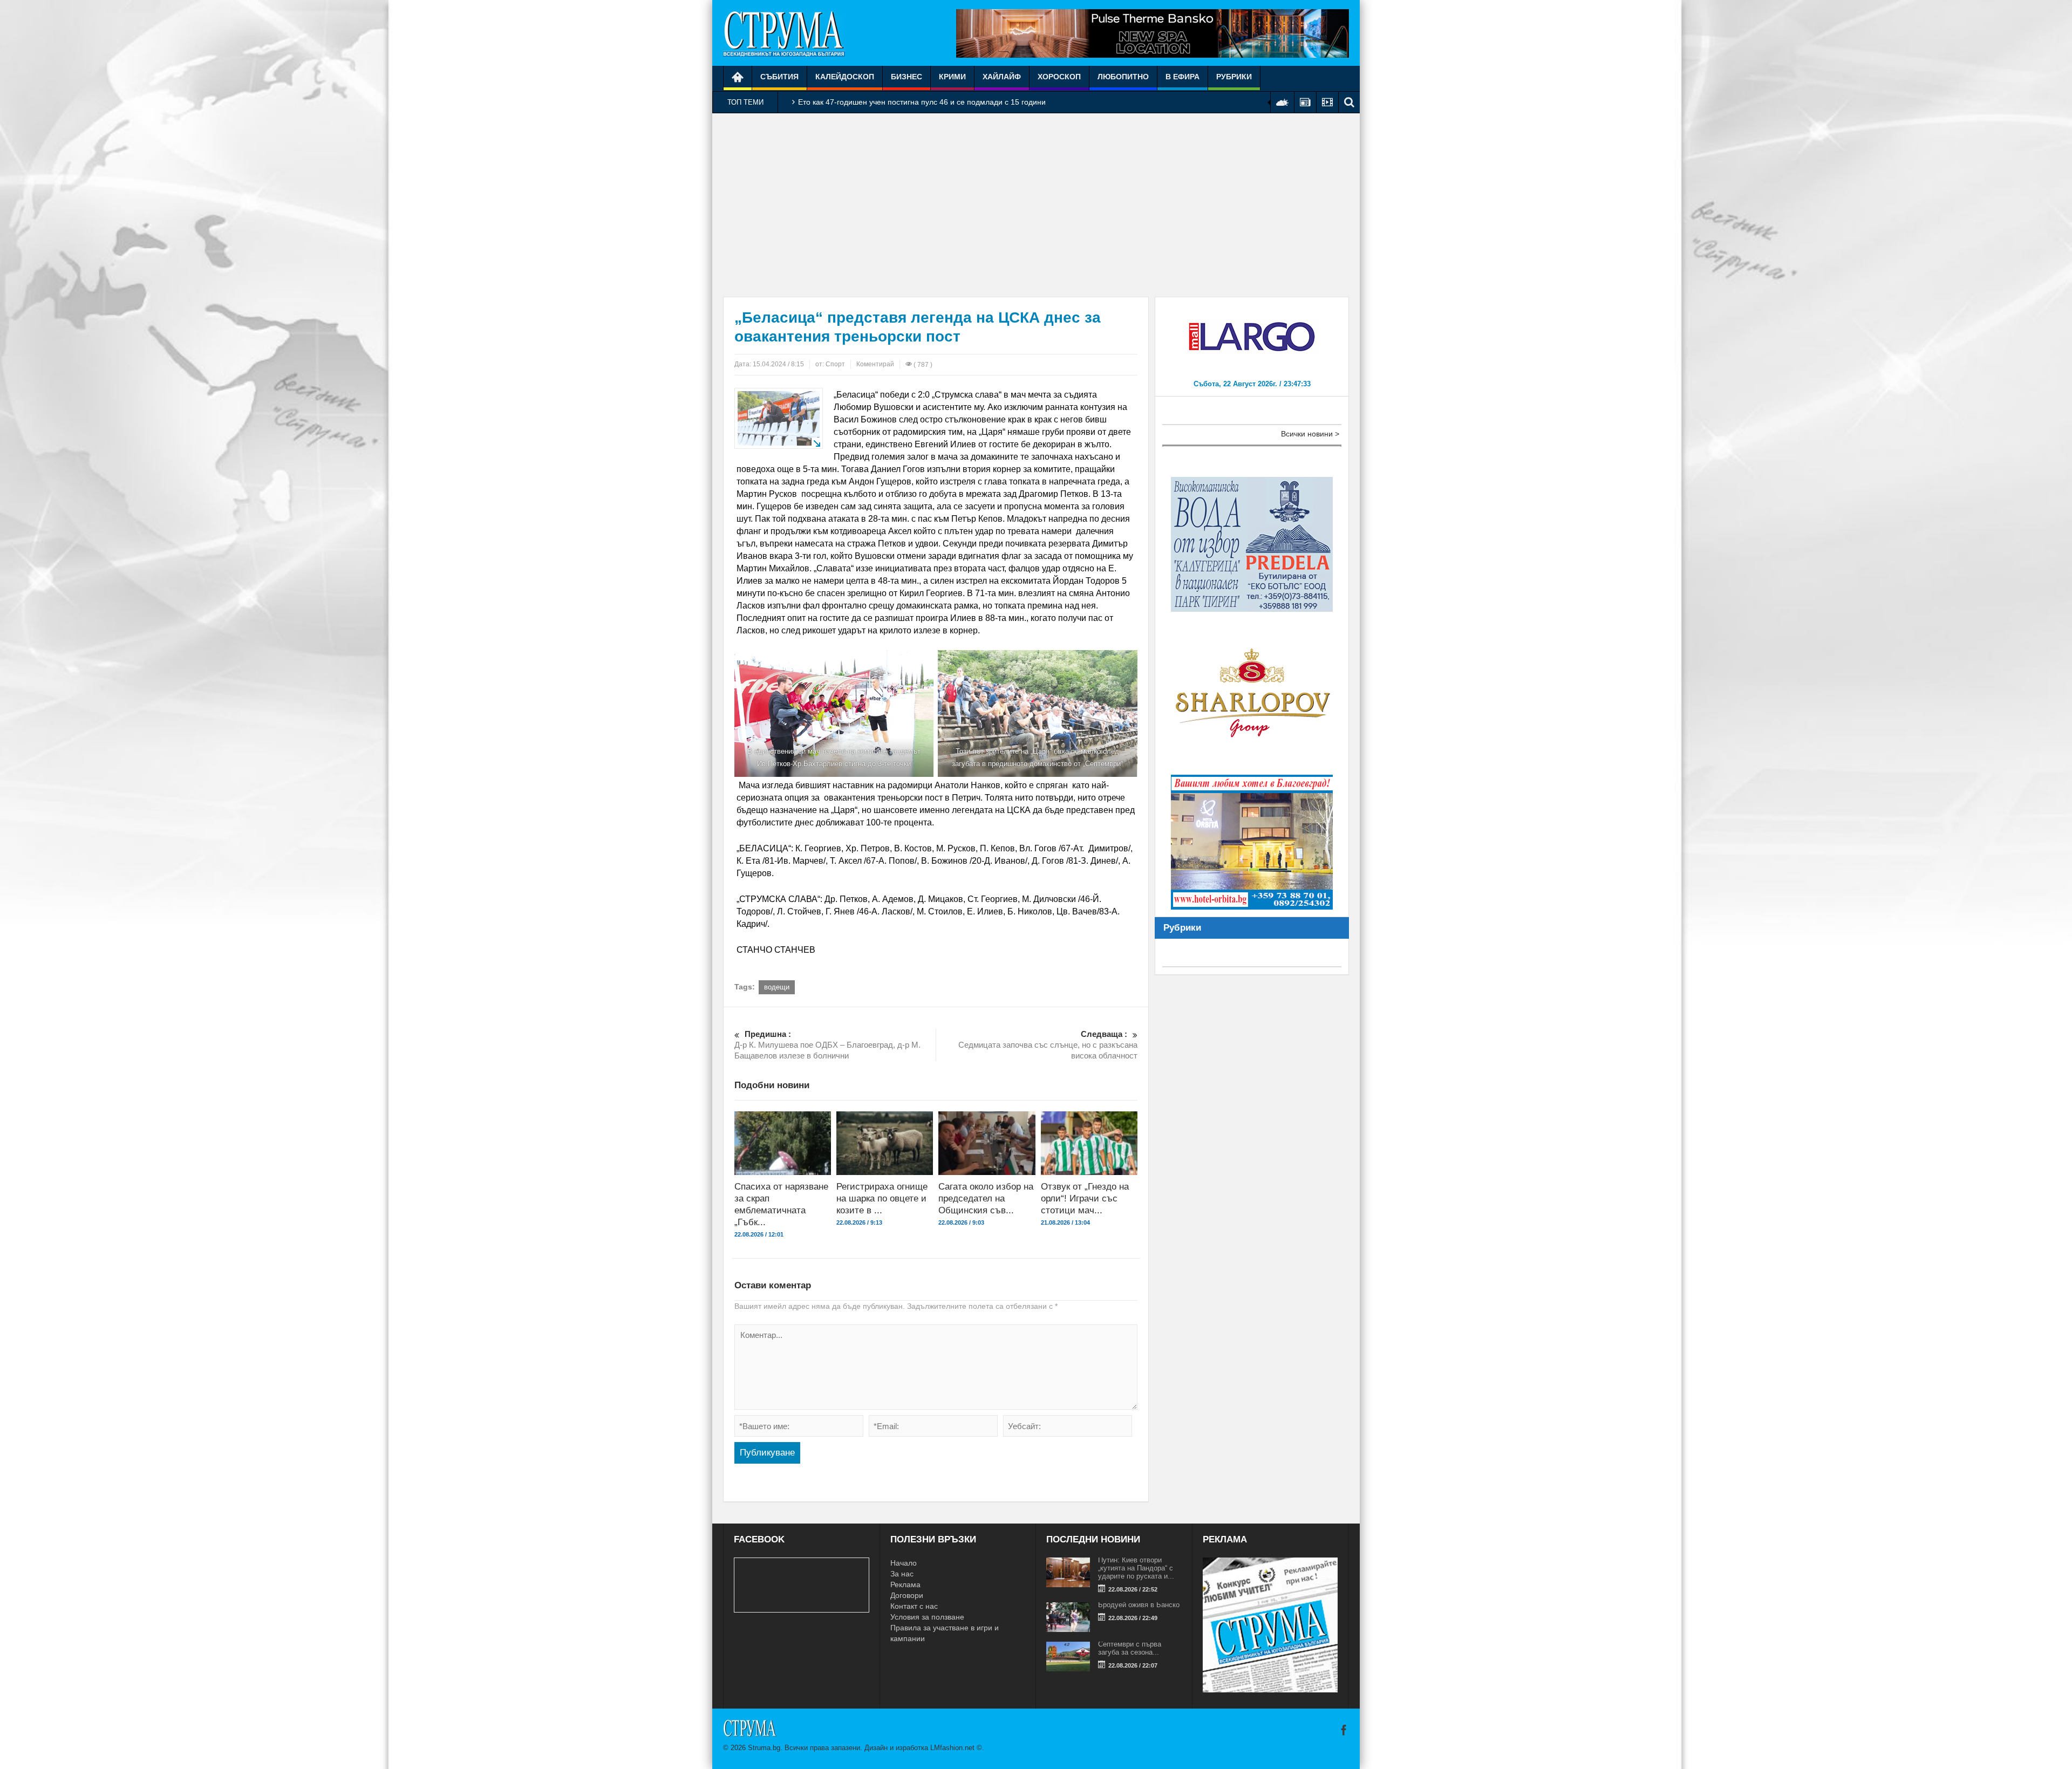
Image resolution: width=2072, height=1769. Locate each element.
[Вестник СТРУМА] (784, 33)
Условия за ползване (927, 1617)
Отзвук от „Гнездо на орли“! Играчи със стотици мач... (1085, 1198)
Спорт (835, 364)
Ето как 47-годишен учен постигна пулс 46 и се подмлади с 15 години (922, 102)
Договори (907, 1595)
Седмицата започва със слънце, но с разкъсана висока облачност (1048, 1045)
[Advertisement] (1036, 205)
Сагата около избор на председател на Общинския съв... (986, 1198)
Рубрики (1234, 77)
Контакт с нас (914, 1606)
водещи (777, 987)
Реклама (905, 1584)
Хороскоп (1059, 77)
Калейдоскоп (845, 77)
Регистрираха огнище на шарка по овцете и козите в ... (882, 1198)
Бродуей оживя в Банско (1139, 1605)
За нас (902, 1574)
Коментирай (875, 364)
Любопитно (1123, 77)
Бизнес (906, 77)
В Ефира (1182, 77)
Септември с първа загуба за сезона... (1130, 1648)
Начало (904, 1563)
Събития (779, 77)
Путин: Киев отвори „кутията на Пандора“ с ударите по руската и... (1136, 1568)
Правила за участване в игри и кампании (945, 1633)
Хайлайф (1002, 77)
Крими (952, 77)
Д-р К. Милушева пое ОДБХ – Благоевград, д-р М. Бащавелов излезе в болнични (829, 1045)
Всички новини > (1310, 434)
